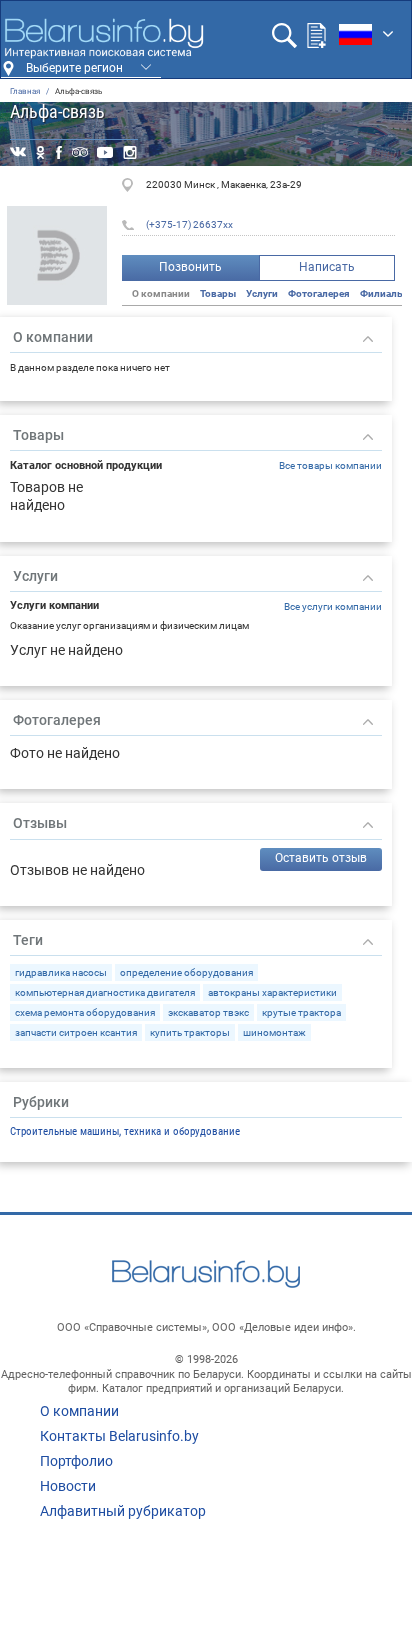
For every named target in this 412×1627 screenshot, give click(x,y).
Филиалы (382, 293)
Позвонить (190, 267)
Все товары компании (330, 465)
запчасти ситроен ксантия (76, 1032)
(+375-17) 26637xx (189, 224)
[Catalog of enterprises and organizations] (103, 38)
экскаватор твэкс (208, 1012)
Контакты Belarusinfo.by (119, 1436)
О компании (79, 1411)
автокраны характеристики (272, 992)
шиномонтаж (274, 1032)
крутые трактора (301, 1012)
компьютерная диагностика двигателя (105, 992)
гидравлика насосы (61, 972)
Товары (218, 293)
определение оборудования (186, 972)
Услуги (262, 293)
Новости (68, 1486)
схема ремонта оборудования (85, 1012)
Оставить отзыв (321, 858)
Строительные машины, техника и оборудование (125, 1131)
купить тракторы (190, 1032)
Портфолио (76, 1461)
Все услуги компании (333, 606)
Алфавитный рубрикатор (123, 1511)
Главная (25, 91)
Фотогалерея (319, 293)
